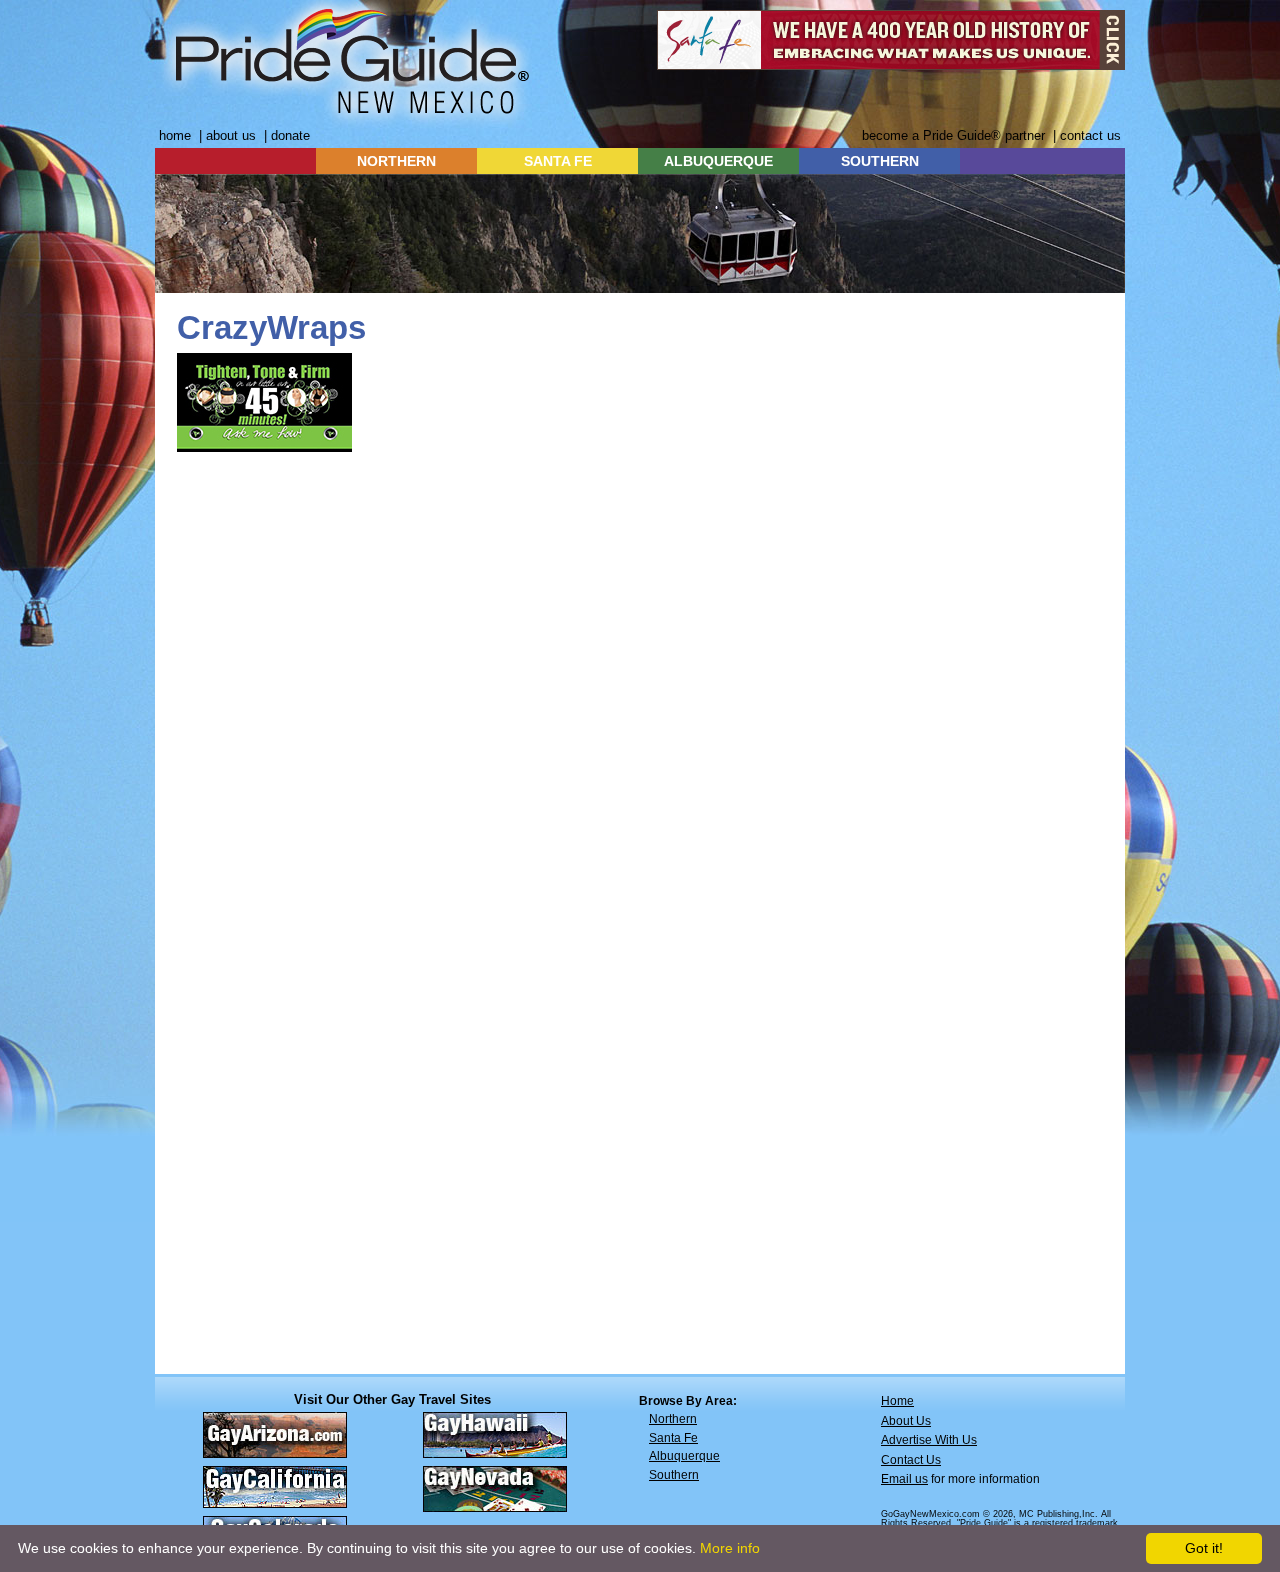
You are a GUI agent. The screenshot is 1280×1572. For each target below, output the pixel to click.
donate (290, 135)
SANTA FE (558, 161)
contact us (1090, 135)
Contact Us (911, 1460)
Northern (673, 1419)
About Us (906, 1421)
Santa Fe (673, 1438)
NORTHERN (396, 161)
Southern (674, 1475)
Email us (904, 1479)
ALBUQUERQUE (718, 161)
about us (231, 135)
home (175, 135)
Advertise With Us (929, 1440)
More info (730, 1548)
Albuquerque (684, 1456)
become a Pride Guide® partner (953, 135)
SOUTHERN (880, 161)
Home (897, 1401)
